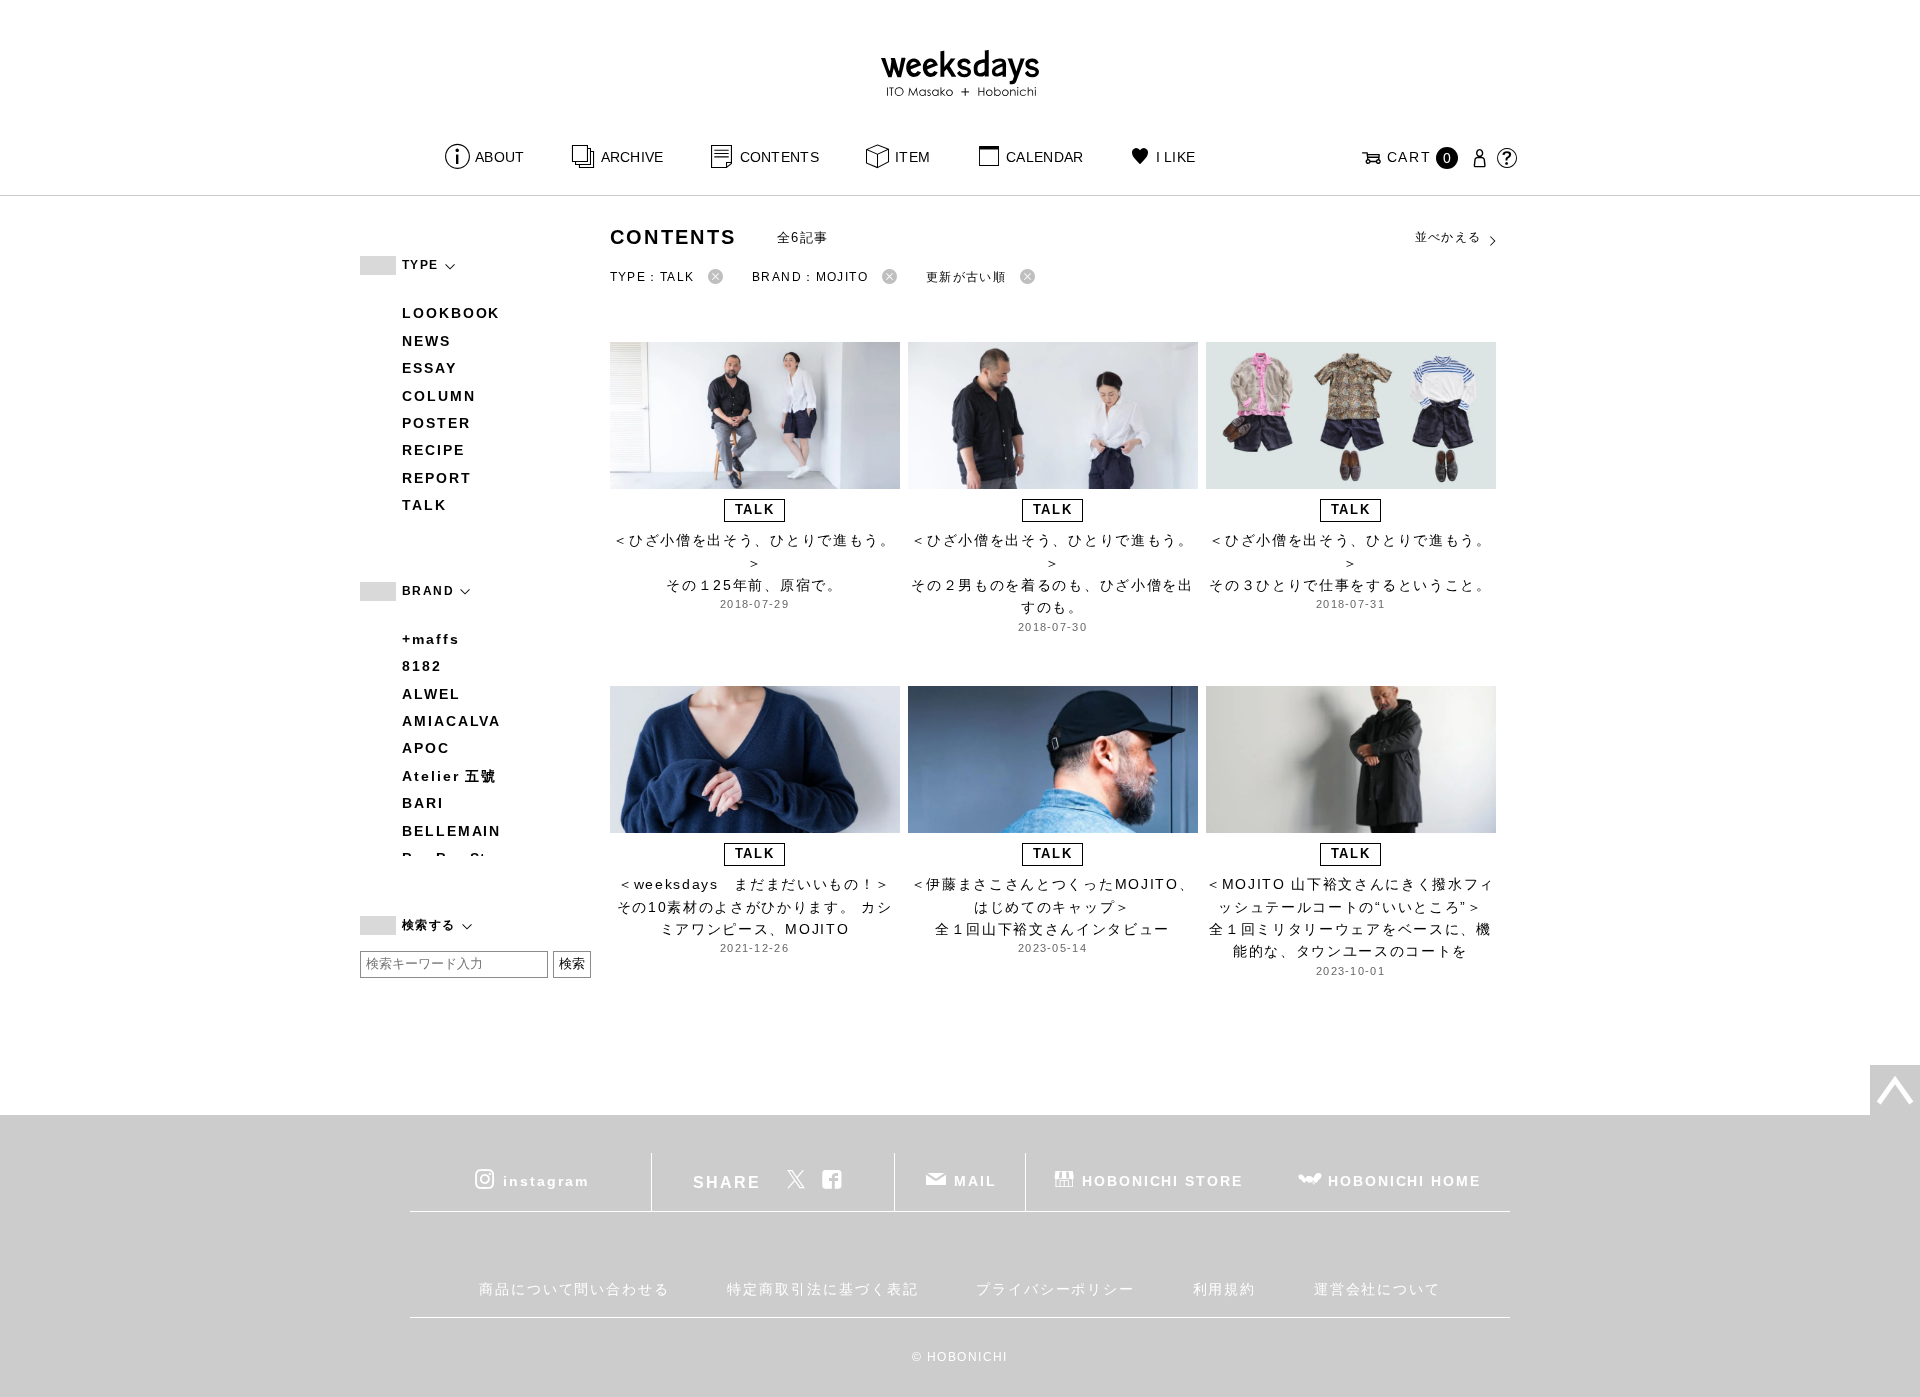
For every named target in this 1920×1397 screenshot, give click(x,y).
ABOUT (499, 157)
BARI (423, 803)
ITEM (912, 157)
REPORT (437, 478)
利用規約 (1225, 1289)
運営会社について (1377, 1289)
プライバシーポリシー (1055, 1289)
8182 (422, 666)
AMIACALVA (451, 721)
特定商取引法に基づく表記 (822, 1289)
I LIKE (1175, 157)
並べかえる (1448, 237)
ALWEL (431, 694)
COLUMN (439, 396)
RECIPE (433, 450)
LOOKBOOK (451, 313)
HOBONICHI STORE (1162, 1181)
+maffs (431, 639)
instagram (545, 1181)
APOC (426, 748)
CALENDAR (1044, 157)
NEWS (426, 341)
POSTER (436, 423)
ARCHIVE (632, 157)
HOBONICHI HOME (1404, 1181)
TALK (424, 505)
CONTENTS (779, 157)
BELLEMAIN (451, 831)
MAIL (975, 1181)
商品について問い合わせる (574, 1289)
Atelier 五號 (449, 776)
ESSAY (429, 368)
